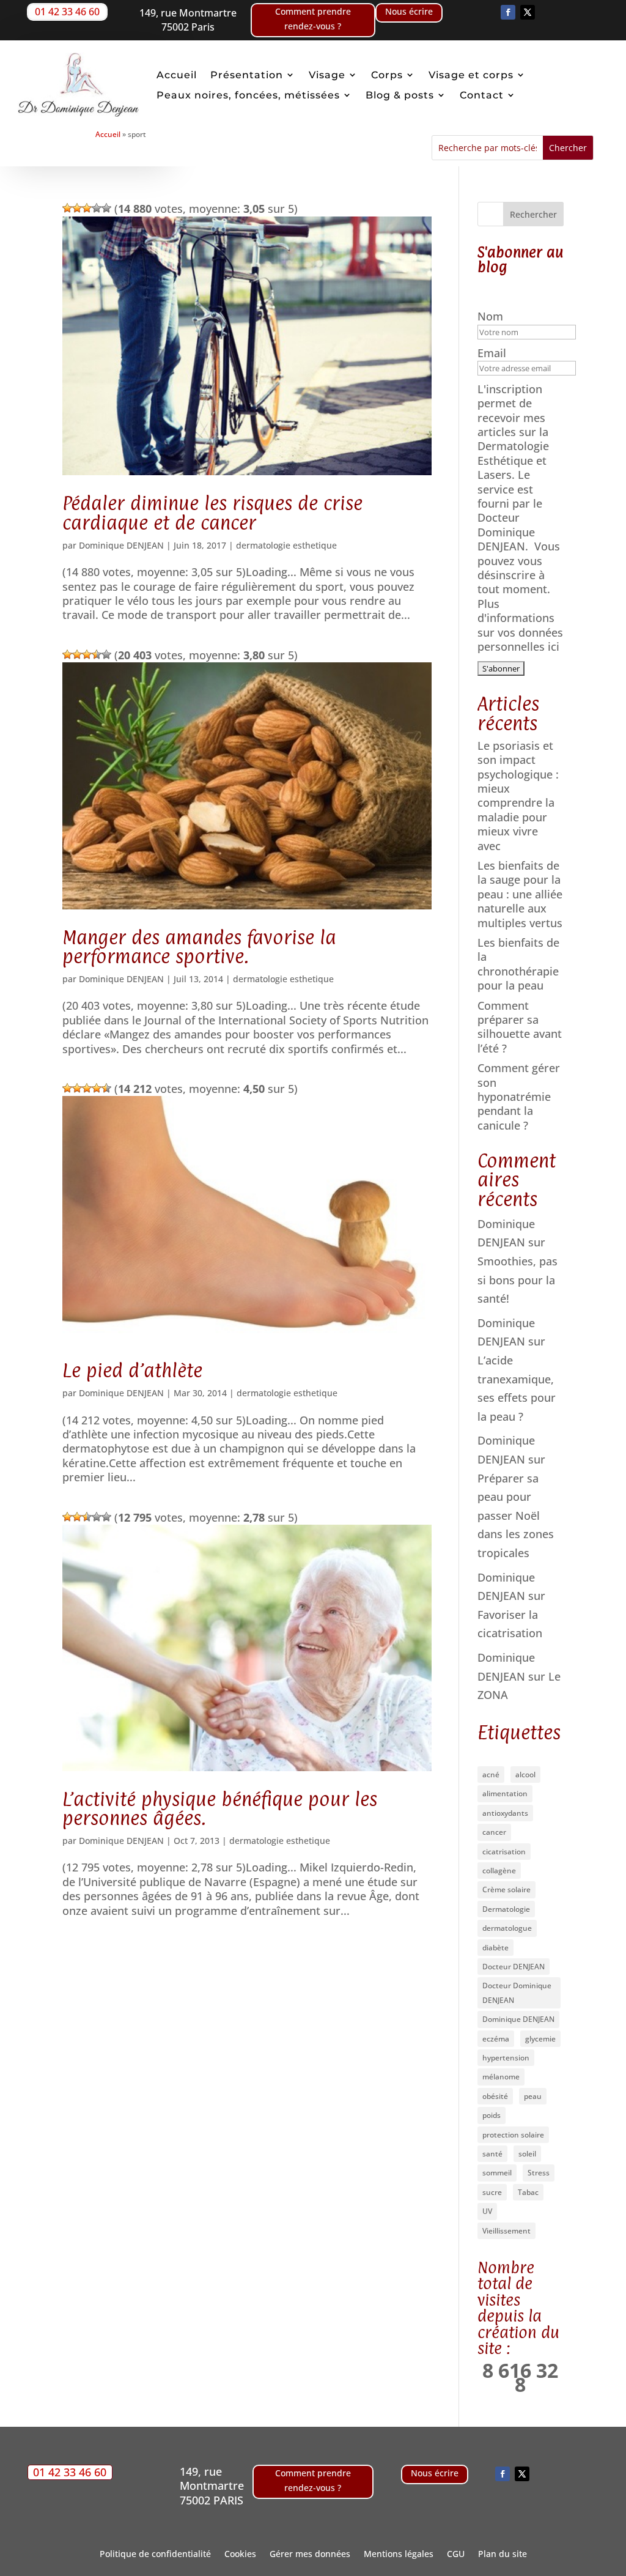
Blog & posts (400, 95)
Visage (327, 75)
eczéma (496, 2039)
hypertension (506, 2058)
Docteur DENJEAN (514, 1967)
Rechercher (533, 214)
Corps (387, 75)
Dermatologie (506, 1909)
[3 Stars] (87, 208)
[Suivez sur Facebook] (508, 12)
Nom (492, 316)
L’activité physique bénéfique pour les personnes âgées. (220, 1808)
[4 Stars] (97, 208)
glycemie (540, 2039)
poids (492, 2115)
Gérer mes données (310, 2555)
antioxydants (505, 1813)
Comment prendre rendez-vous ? (313, 19)
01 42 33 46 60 (67, 12)
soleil (527, 2154)
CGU (456, 2555)
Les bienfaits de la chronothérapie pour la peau (518, 964)
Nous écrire (409, 11)
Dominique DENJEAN (121, 545)
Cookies (240, 2555)
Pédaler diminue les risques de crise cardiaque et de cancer (212, 513)
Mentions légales (399, 2555)
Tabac (528, 2192)
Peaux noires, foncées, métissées (248, 95)
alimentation (505, 1793)
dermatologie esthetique (286, 545)
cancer (494, 1832)
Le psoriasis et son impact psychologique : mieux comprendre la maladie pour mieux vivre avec (518, 796)
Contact (482, 95)
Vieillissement (506, 2231)
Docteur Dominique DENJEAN (517, 1993)
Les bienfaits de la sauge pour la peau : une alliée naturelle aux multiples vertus (520, 894)
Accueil (177, 75)
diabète (495, 1948)
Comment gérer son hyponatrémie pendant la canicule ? (519, 1097)
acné (491, 1775)
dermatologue (507, 1928)
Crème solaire (506, 1889)
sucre (492, 2192)
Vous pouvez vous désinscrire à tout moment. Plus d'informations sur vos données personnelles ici (520, 596)
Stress (539, 2173)
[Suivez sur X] (528, 12)
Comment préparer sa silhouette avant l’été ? (520, 1027)
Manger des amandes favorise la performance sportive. (199, 947)
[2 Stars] (77, 208)
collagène (499, 1871)
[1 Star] (67, 208)
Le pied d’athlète (132, 1370)
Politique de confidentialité (155, 2555)
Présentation (247, 75)
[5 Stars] (106, 208)
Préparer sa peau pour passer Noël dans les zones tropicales (516, 1516)
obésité (495, 2096)
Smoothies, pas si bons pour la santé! (517, 1280)
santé (492, 2154)
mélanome (501, 2077)
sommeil (497, 2173)
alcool (525, 1775)
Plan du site (503, 2555)
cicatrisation (504, 1852)
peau (533, 2096)
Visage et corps (471, 75)
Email (493, 353)
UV (487, 2211)
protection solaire (513, 2135)
